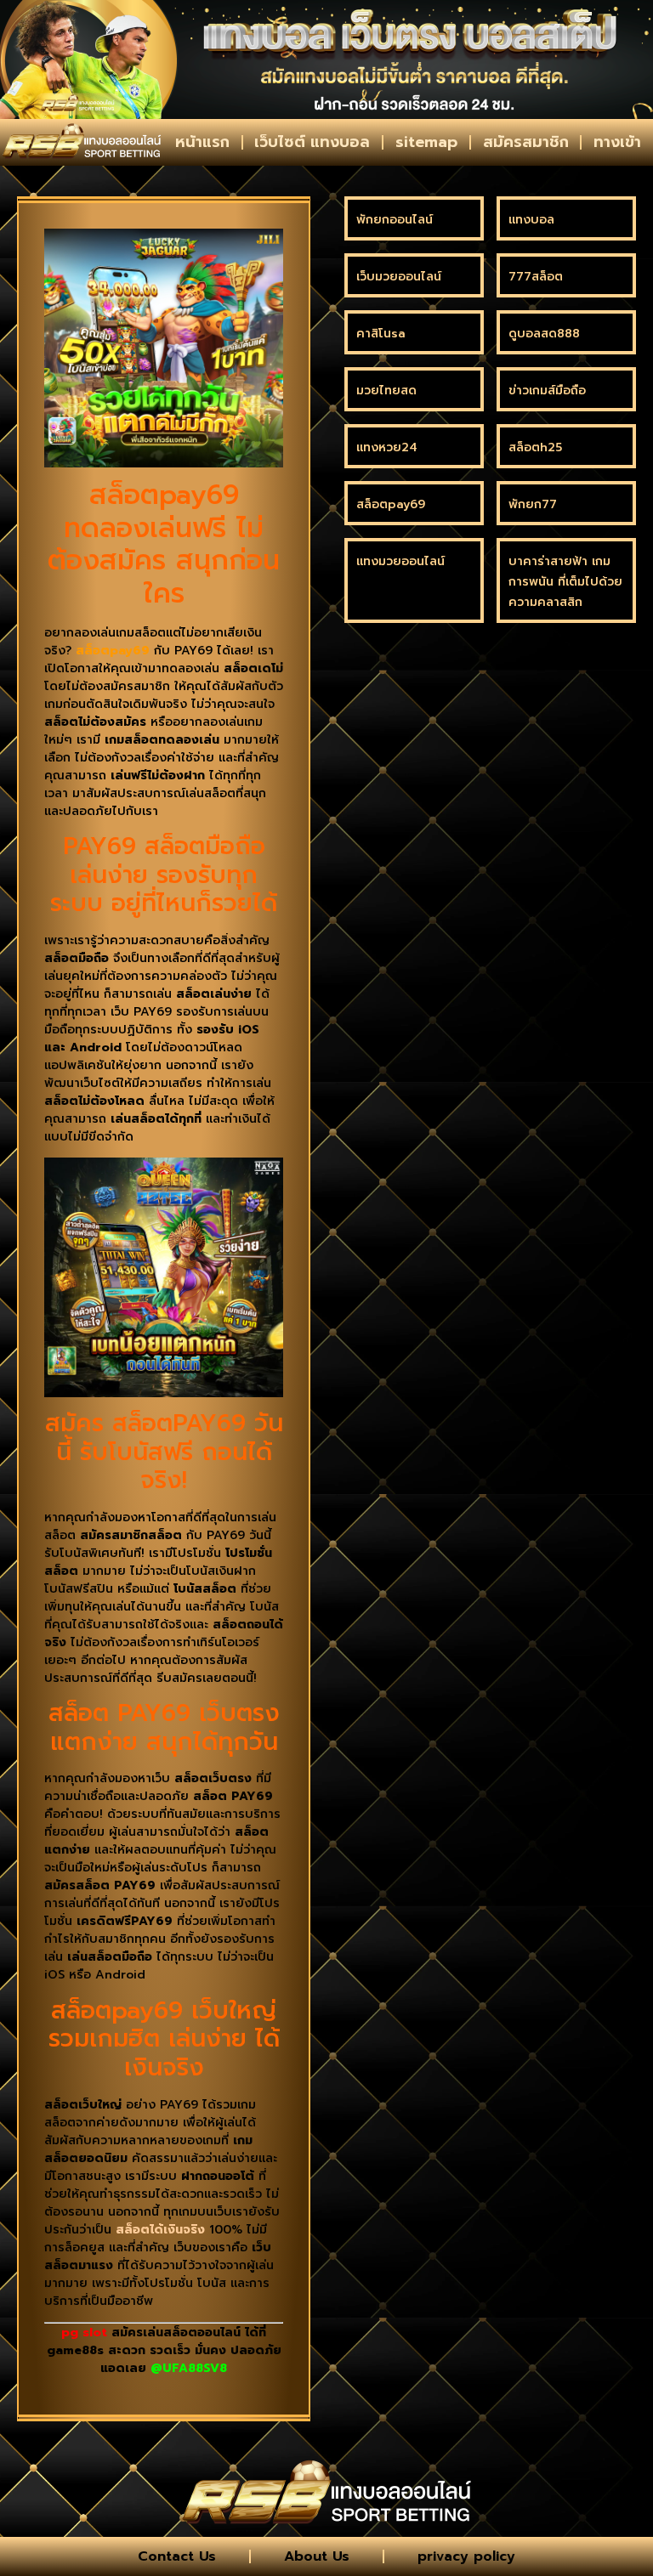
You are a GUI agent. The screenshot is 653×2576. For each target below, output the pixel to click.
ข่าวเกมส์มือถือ (547, 391)
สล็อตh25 (535, 447)
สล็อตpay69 (391, 504)
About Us (317, 2556)
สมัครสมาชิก (526, 142)
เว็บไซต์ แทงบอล (312, 142)
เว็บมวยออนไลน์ (399, 277)
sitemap (426, 142)
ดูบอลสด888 (544, 334)
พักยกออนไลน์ (395, 220)
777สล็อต (536, 277)
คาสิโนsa (381, 334)
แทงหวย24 (387, 447)
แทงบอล (531, 220)
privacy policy (466, 2556)
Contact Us (177, 2556)
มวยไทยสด (386, 391)
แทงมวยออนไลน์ (400, 561)
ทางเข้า (617, 142)
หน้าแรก (202, 142)
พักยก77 (533, 504)
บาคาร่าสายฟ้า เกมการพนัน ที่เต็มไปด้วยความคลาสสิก (565, 582)
